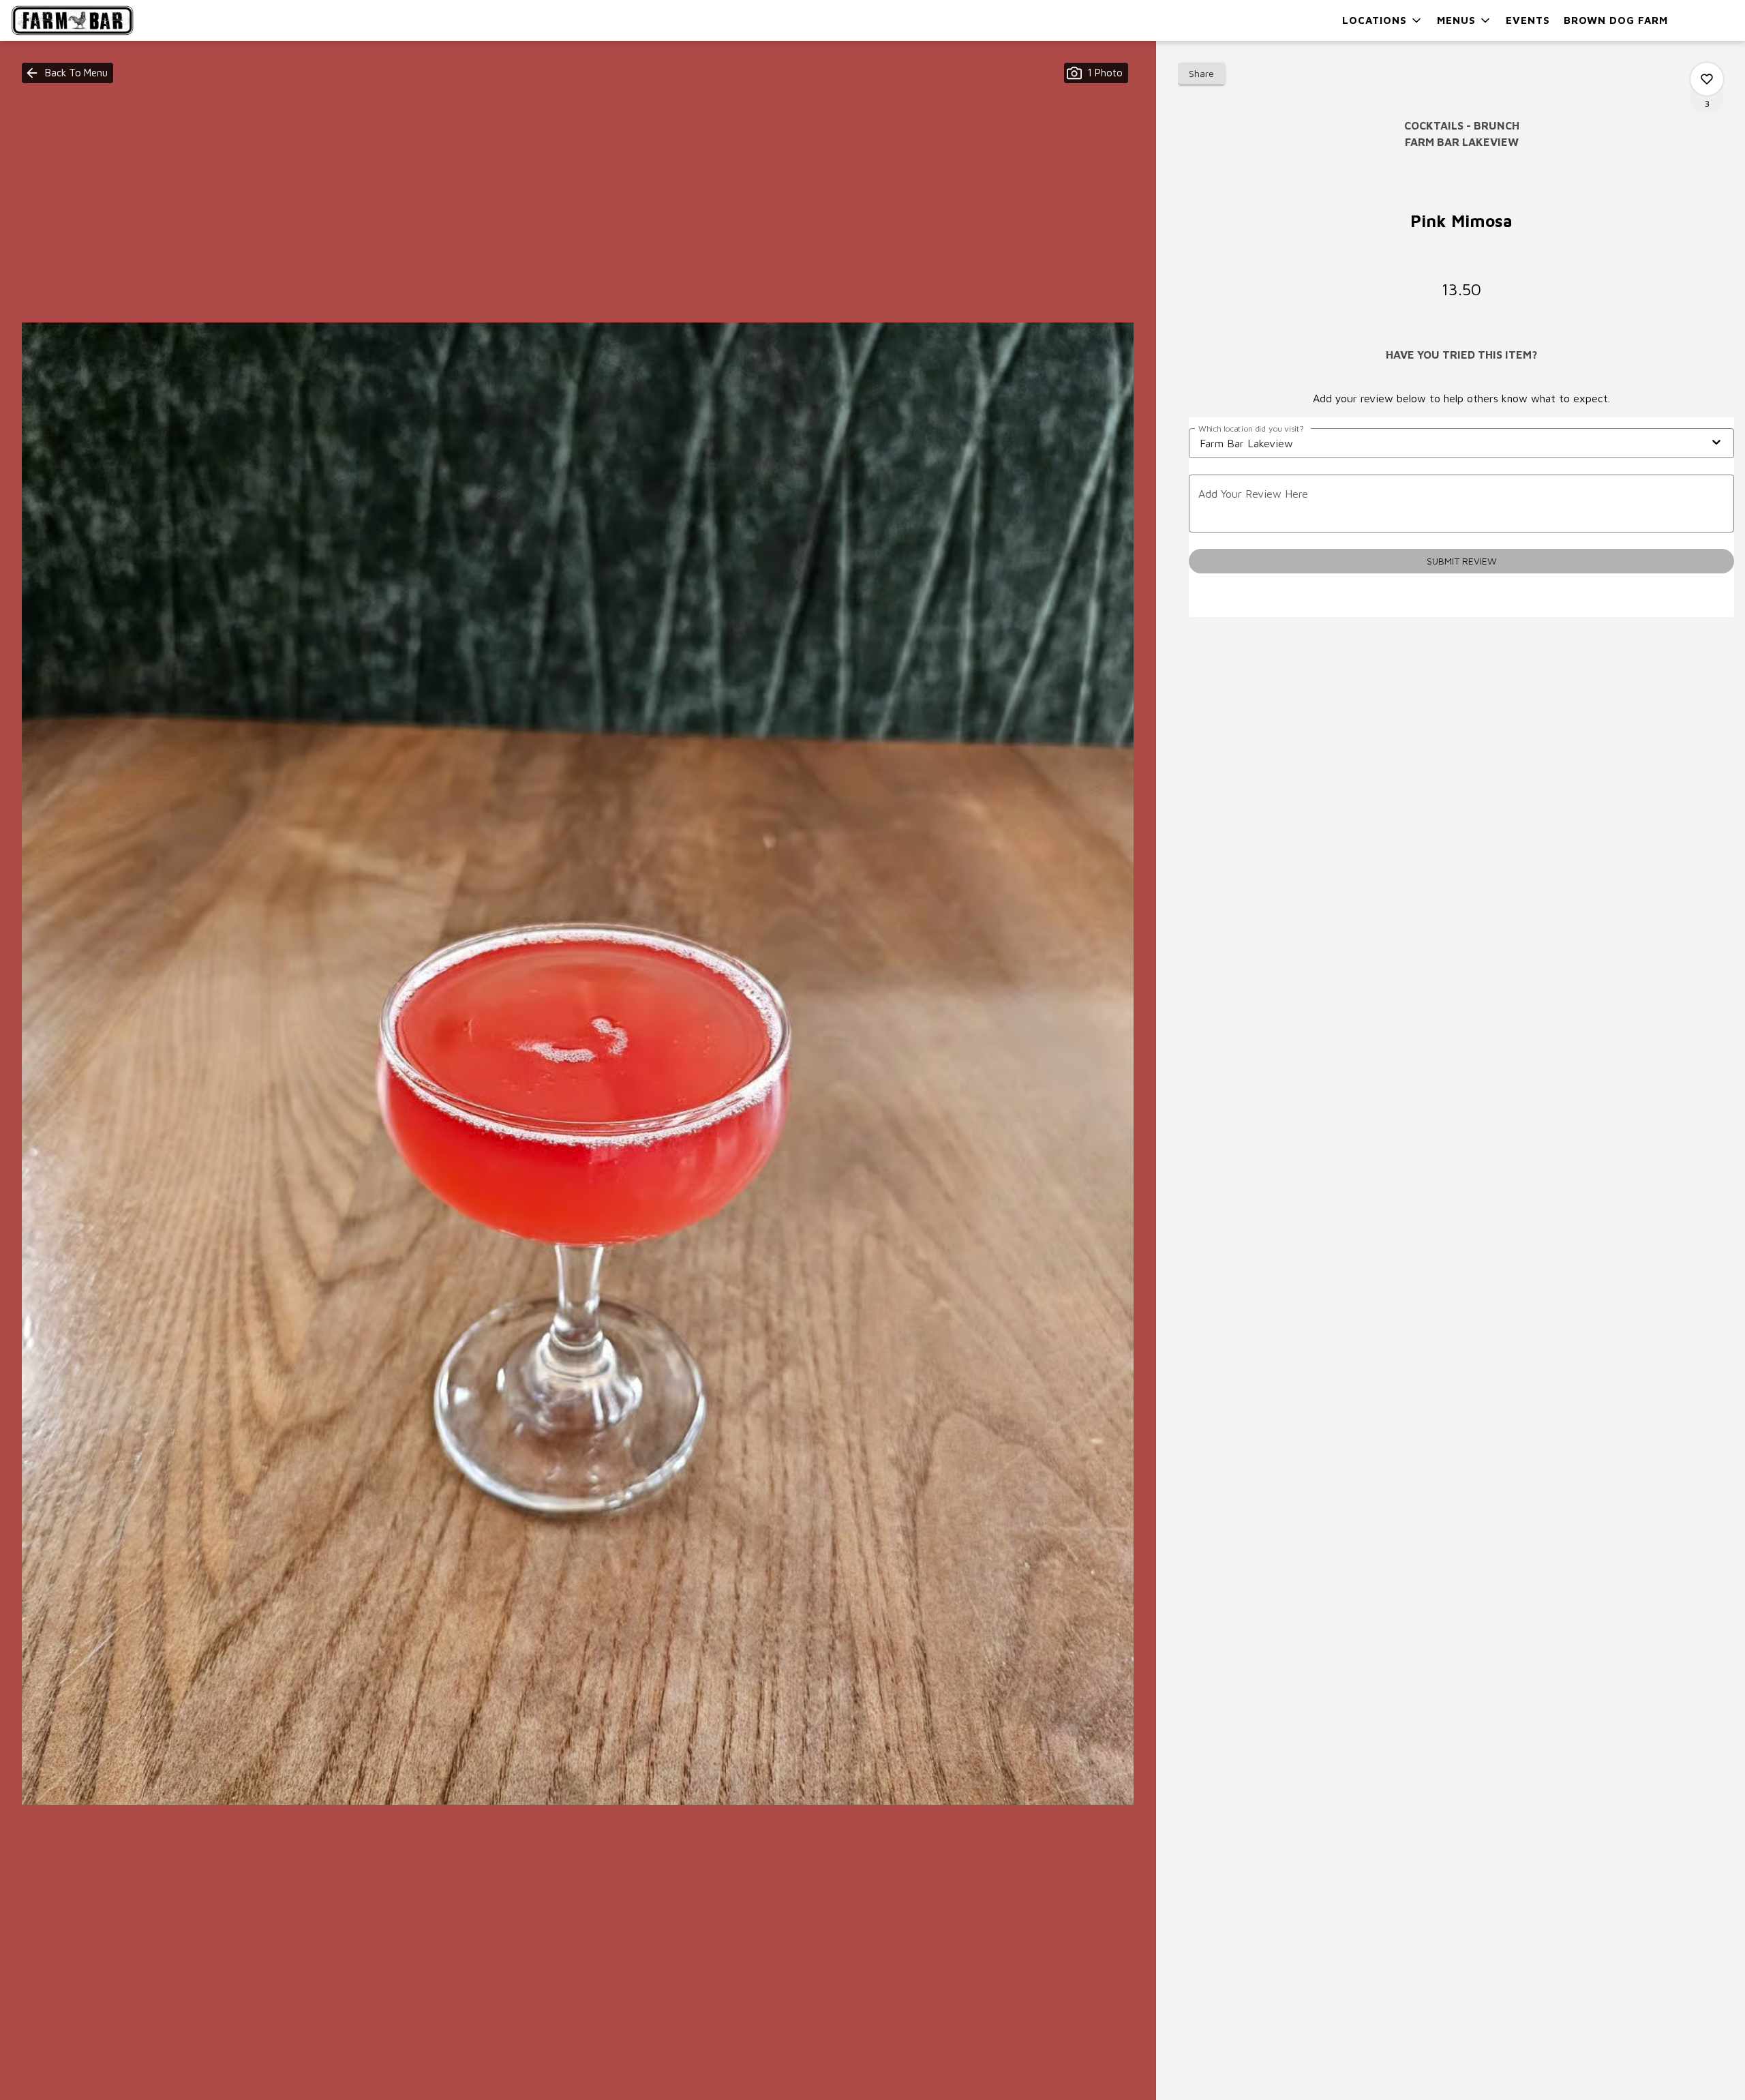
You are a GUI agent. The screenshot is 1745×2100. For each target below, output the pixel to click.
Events (1528, 20)
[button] (1383, 20)
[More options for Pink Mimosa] (1707, 79)
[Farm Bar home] (72, 20)
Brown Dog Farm (1616, 20)
